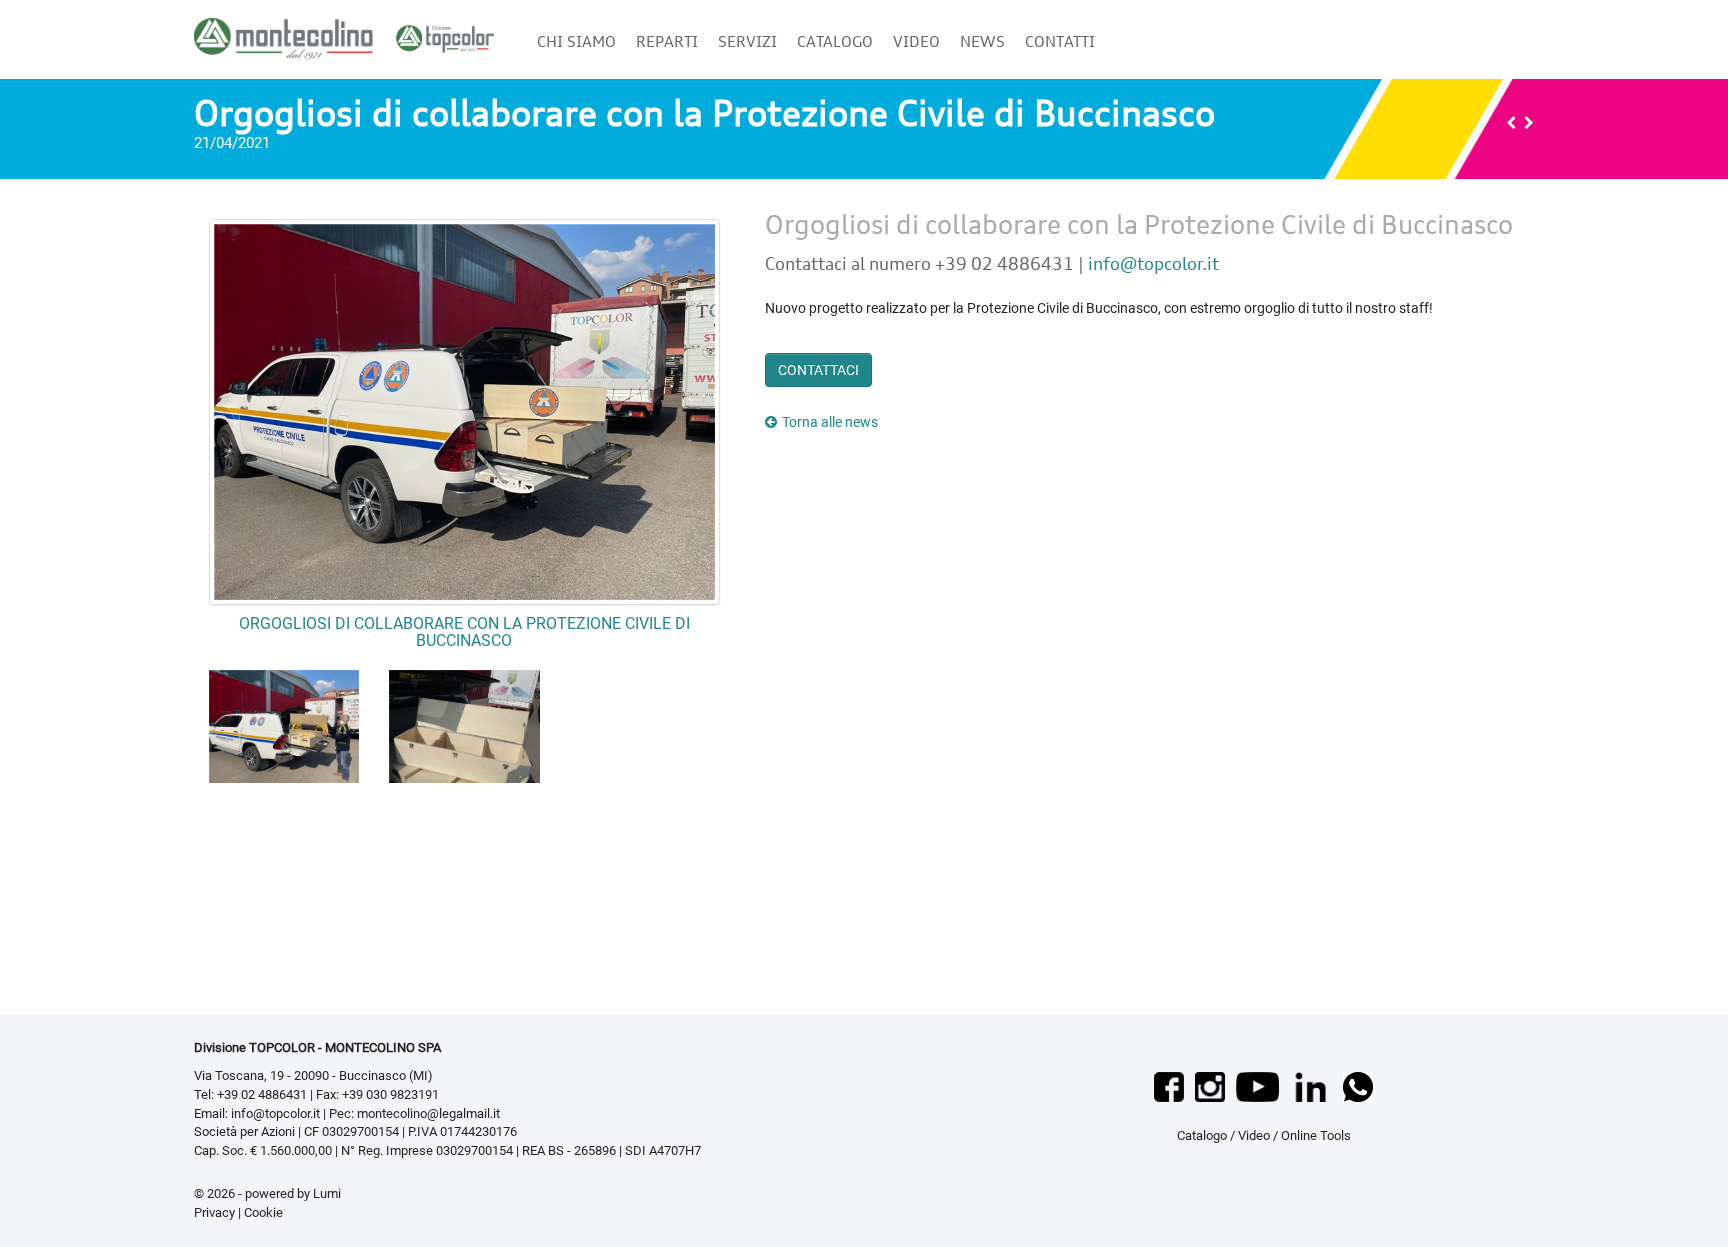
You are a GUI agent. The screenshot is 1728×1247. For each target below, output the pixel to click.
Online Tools (1316, 1135)
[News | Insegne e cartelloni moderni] (1511, 123)
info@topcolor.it (1153, 263)
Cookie (263, 1212)
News (982, 41)
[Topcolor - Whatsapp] (1358, 1085)
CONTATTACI (818, 370)
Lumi (327, 1193)
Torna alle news (830, 422)
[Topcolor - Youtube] (1259, 1085)
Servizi (747, 41)
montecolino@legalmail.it (428, 1113)
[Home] (344, 32)
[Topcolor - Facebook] (1170, 1085)
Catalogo (835, 41)
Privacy (214, 1212)
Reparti (667, 41)
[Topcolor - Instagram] (1211, 1085)
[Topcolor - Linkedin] (1313, 1085)
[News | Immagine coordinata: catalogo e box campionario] (1529, 123)
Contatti (1060, 41)
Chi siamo (576, 41)
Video (916, 41)
